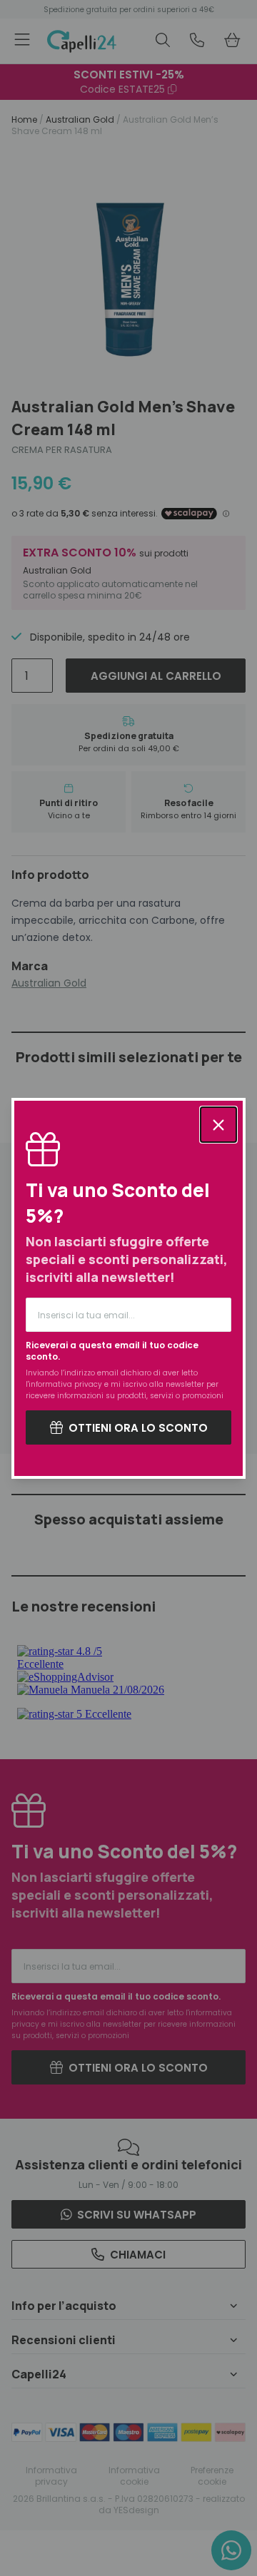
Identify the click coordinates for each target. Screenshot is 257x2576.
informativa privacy (65, 1384)
